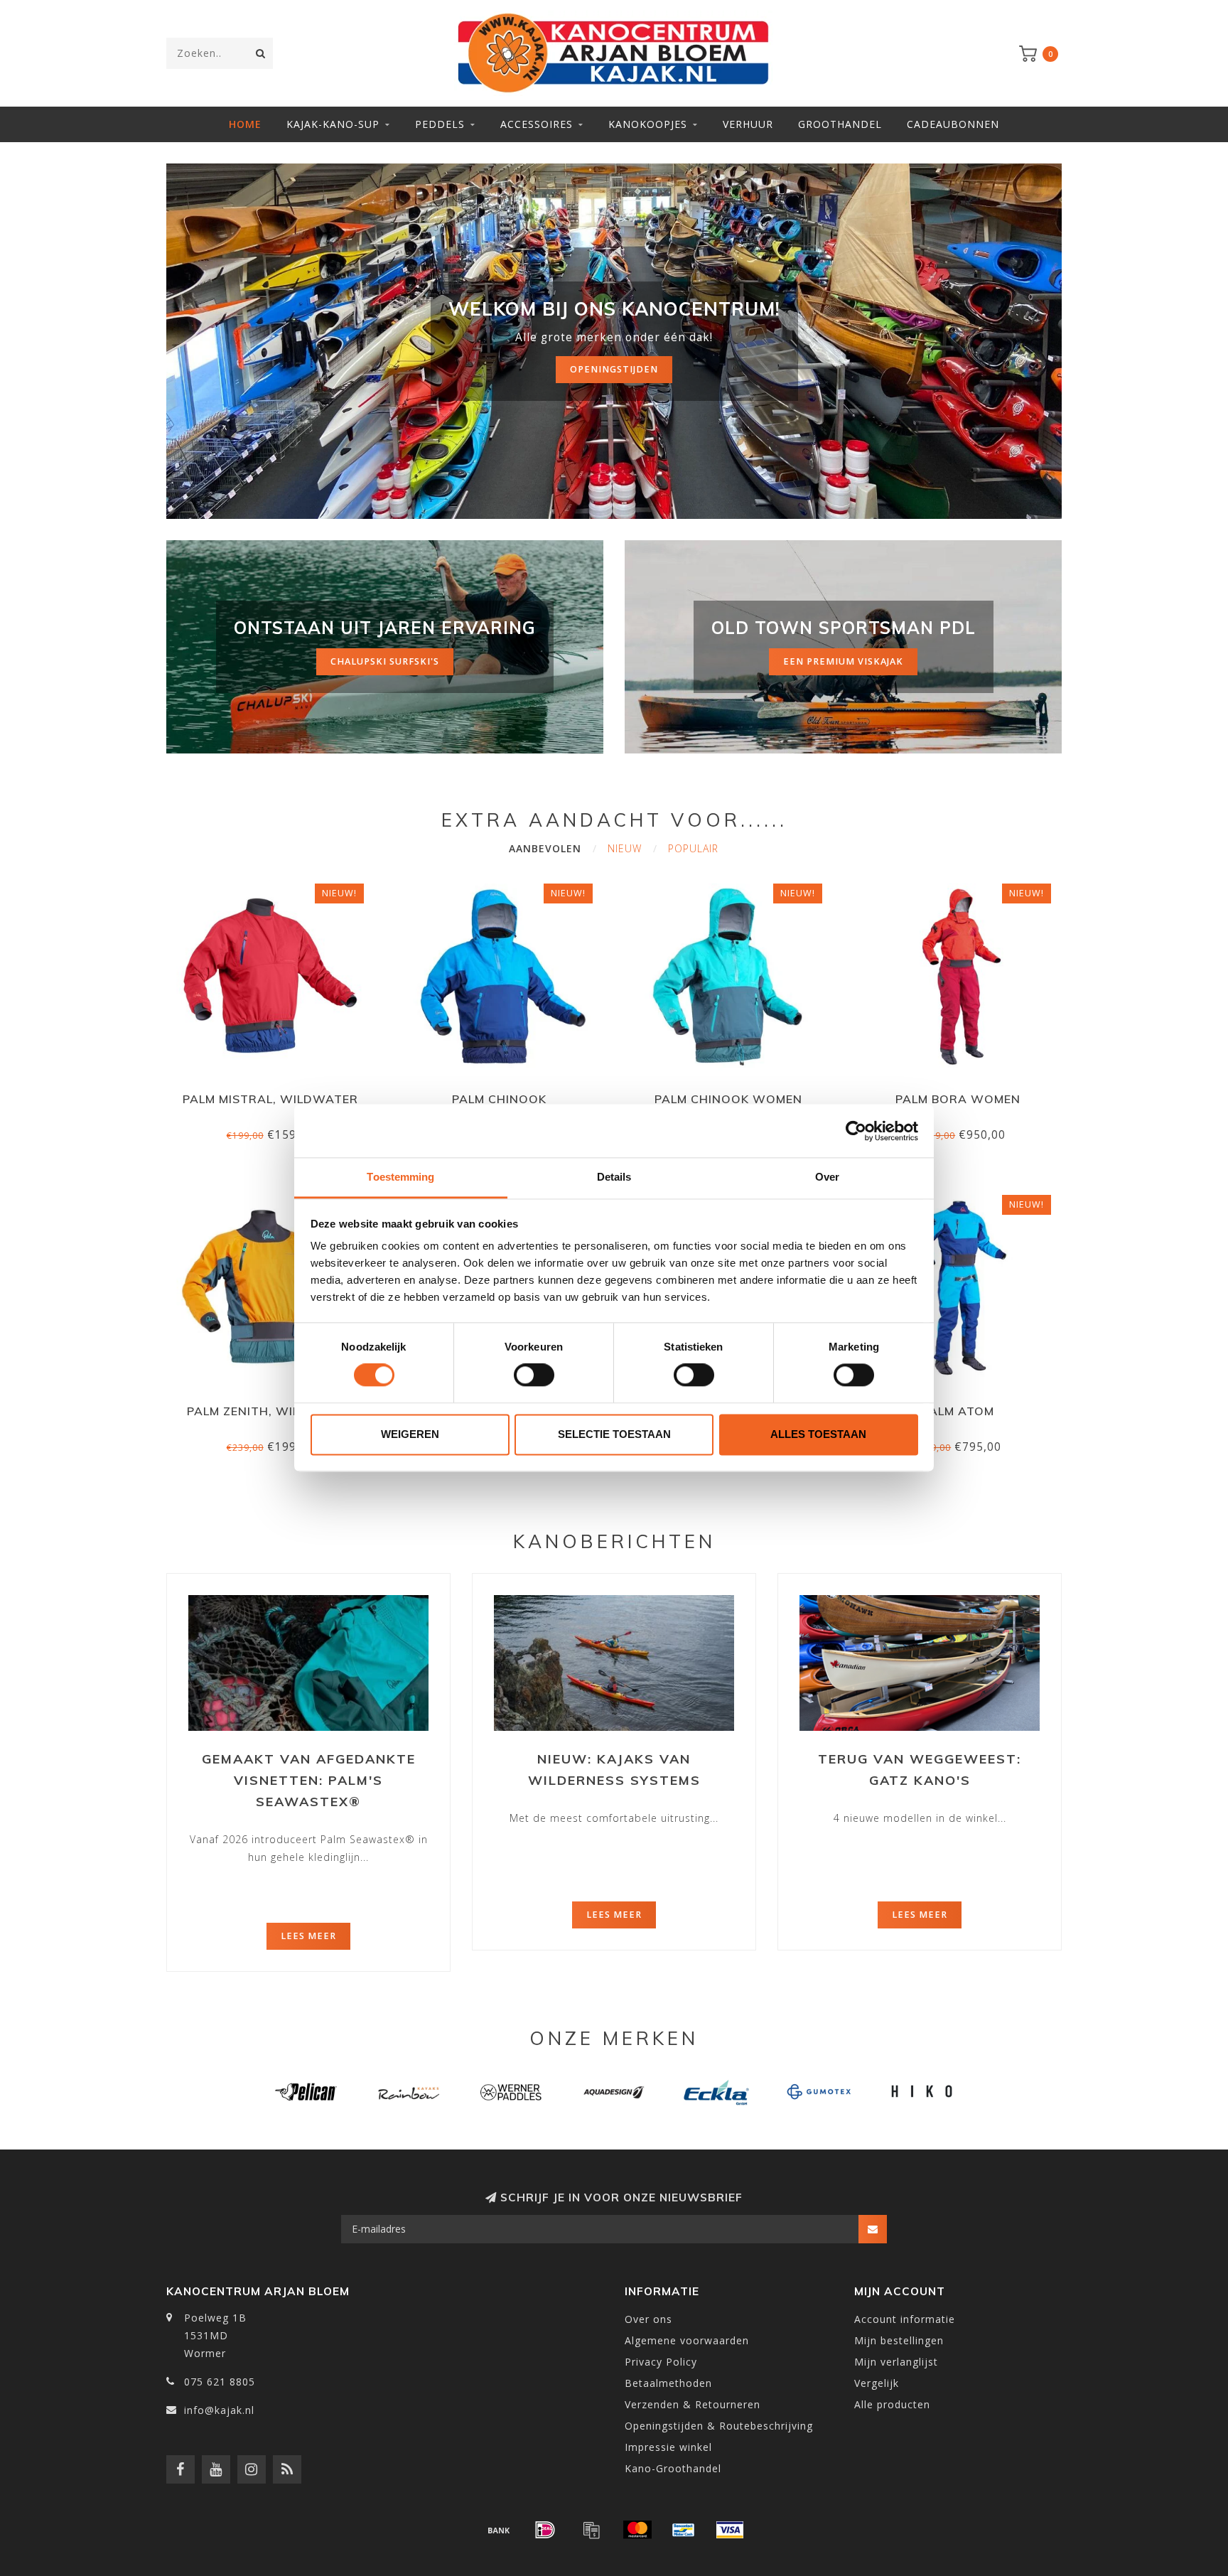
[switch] (534, 1375)
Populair (693, 848)
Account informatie (905, 2319)
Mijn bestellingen (899, 2340)
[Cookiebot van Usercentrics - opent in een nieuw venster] (856, 1131)
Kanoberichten (614, 1541)
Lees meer (308, 1936)
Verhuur (748, 124)
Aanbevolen (545, 848)
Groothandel (840, 124)
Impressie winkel (668, 2447)
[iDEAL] (545, 2530)
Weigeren (410, 1434)
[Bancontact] (684, 2530)
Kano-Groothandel (673, 2468)
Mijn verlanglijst (896, 2362)
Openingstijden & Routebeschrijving (719, 2426)
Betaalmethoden (668, 2383)
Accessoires (537, 124)
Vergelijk (877, 2383)
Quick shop (276, 1094)
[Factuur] (591, 2530)
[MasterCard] (637, 2530)
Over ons (648, 2319)
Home (245, 124)
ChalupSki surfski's (385, 661)
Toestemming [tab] (400, 1177)
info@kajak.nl (219, 2410)
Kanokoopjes (648, 124)
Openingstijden (614, 369)
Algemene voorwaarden (687, 2340)
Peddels (440, 124)
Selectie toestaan (614, 1434)
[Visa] (730, 2530)
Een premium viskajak (843, 661)
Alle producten (892, 2404)
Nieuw (625, 848)
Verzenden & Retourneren (693, 2404)
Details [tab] (614, 1177)
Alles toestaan (818, 1434)
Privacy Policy (661, 2362)
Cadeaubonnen (953, 124)
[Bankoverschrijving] (499, 2530)
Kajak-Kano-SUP (333, 124)
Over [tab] (827, 1177)
